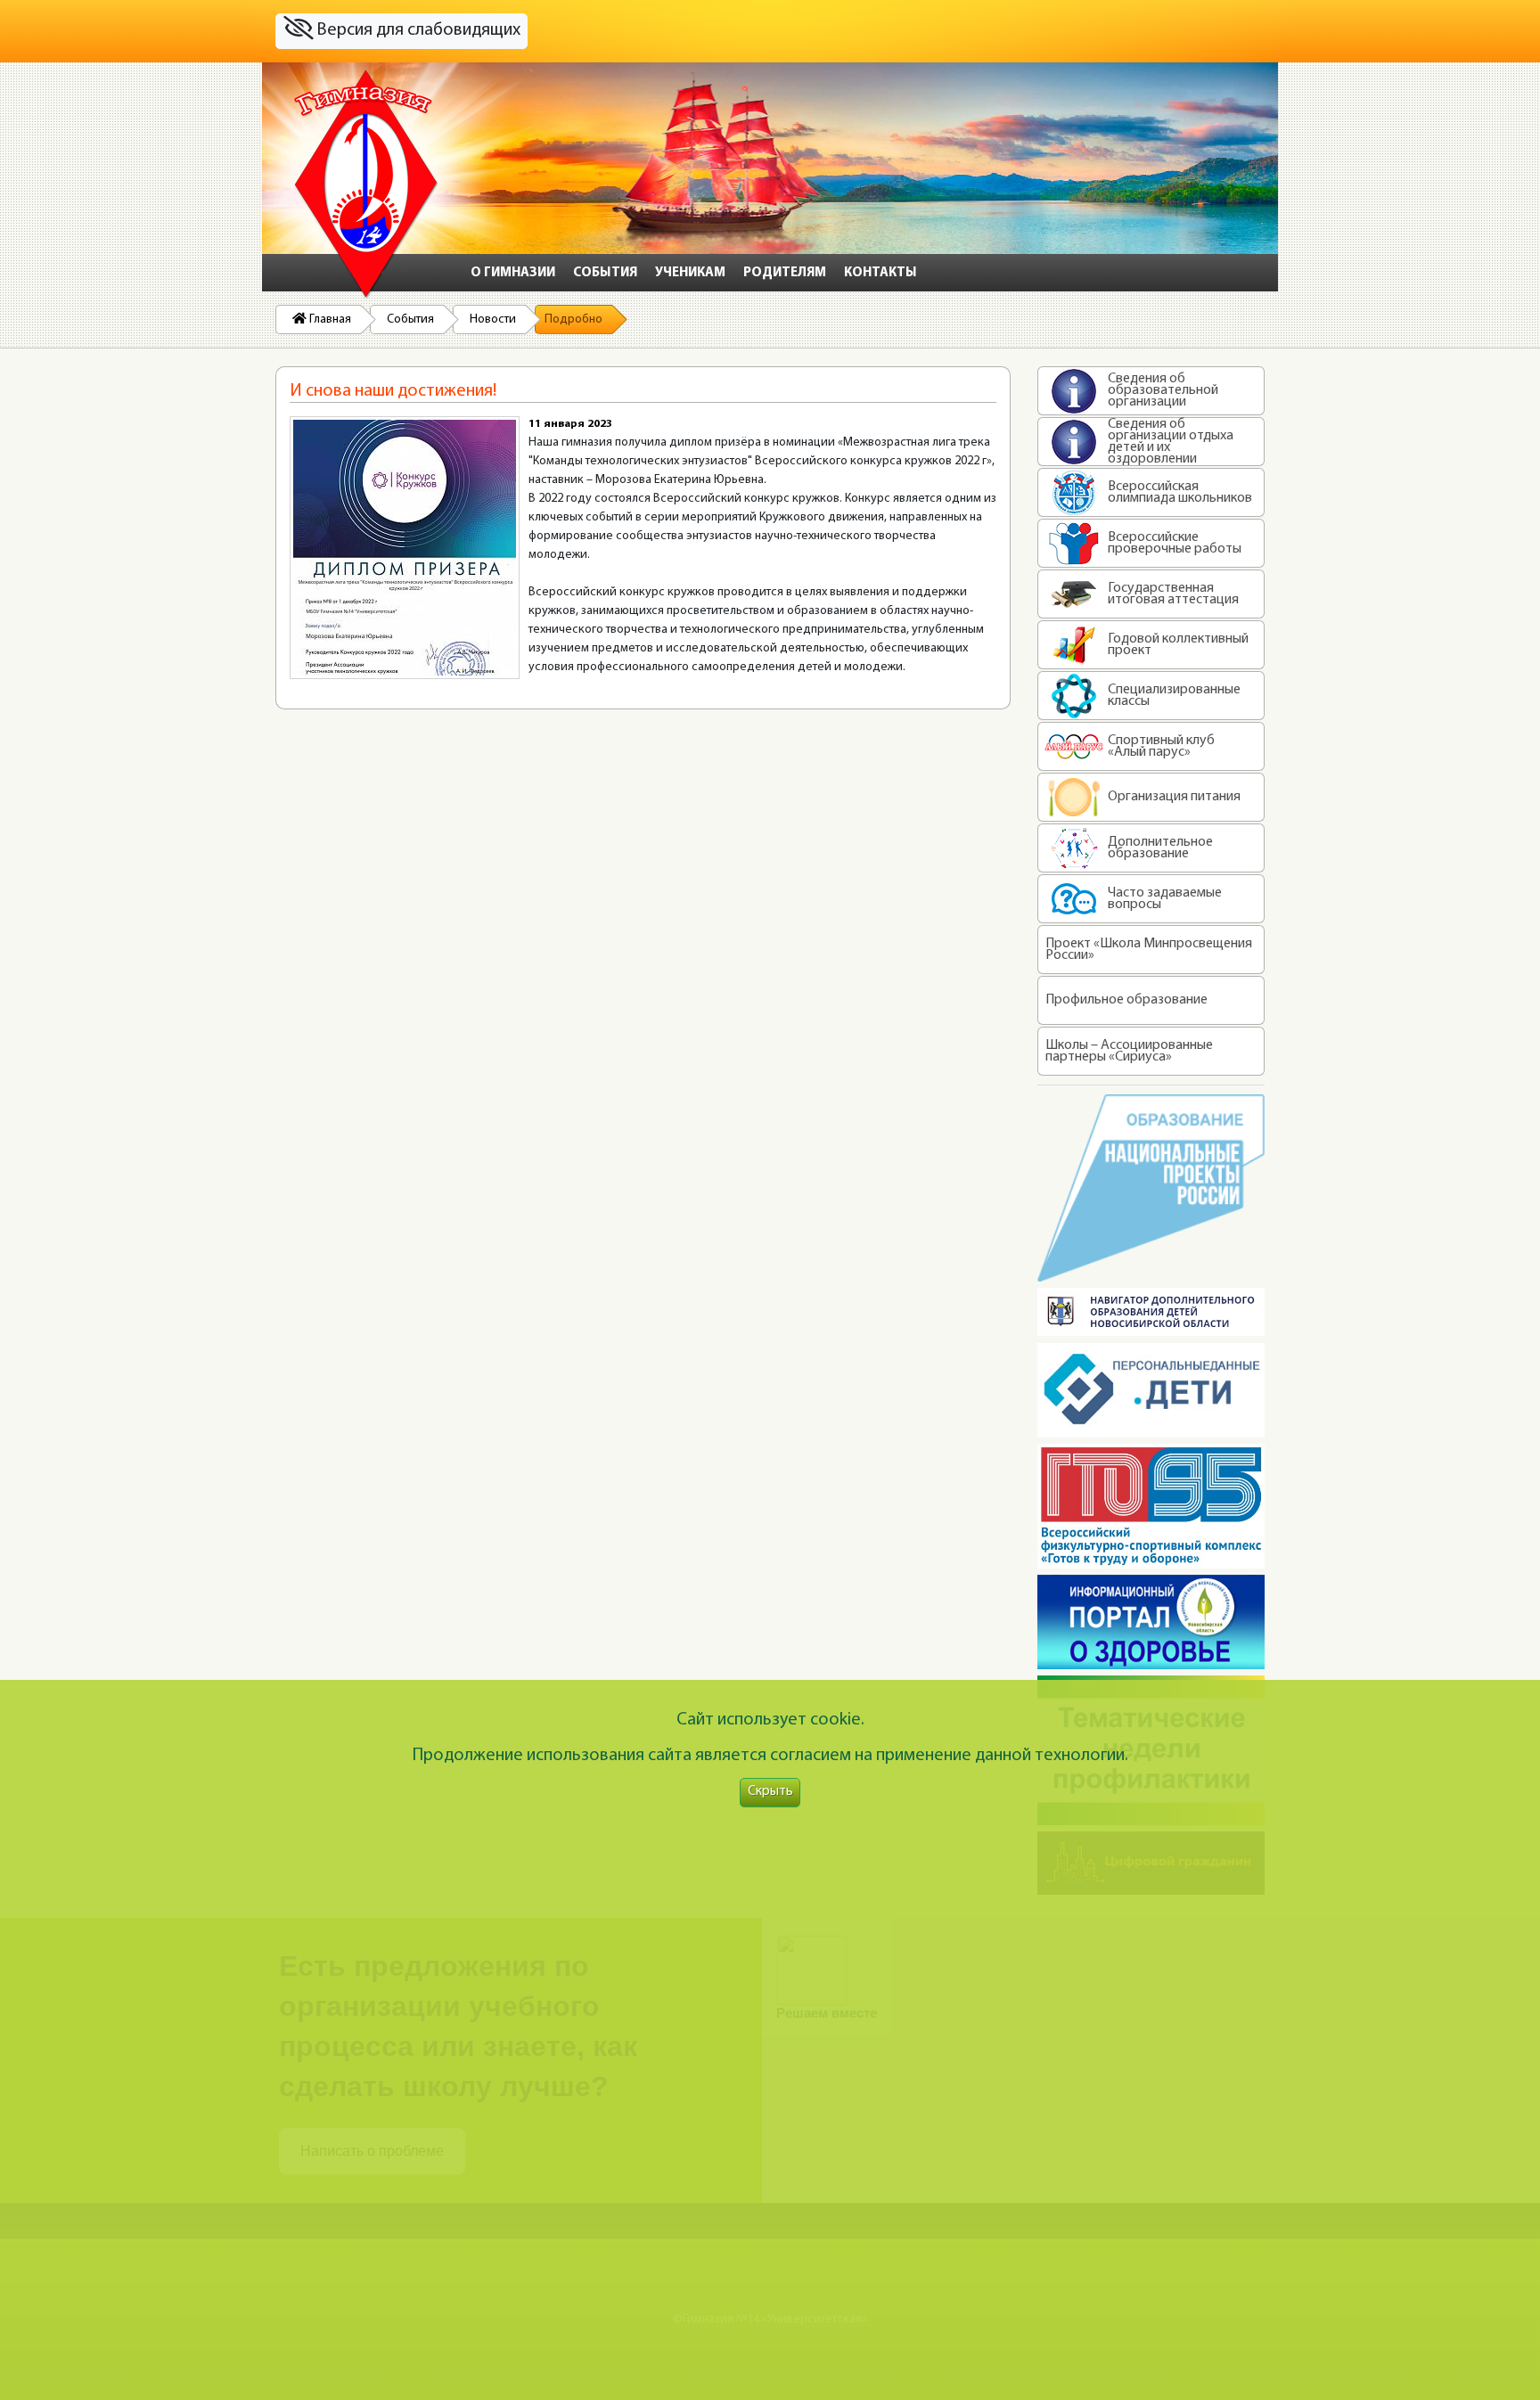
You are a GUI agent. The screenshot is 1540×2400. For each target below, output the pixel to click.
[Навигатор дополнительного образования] (1151, 1312)
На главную (366, 184)
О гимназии (513, 273)
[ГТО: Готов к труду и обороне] (1151, 1506)
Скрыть (770, 1792)
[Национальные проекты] (1151, 1188)
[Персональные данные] (1151, 1390)
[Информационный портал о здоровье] (1151, 1622)
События (605, 273)
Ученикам (690, 273)
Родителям (785, 273)
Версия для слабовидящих (417, 30)
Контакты (881, 273)
